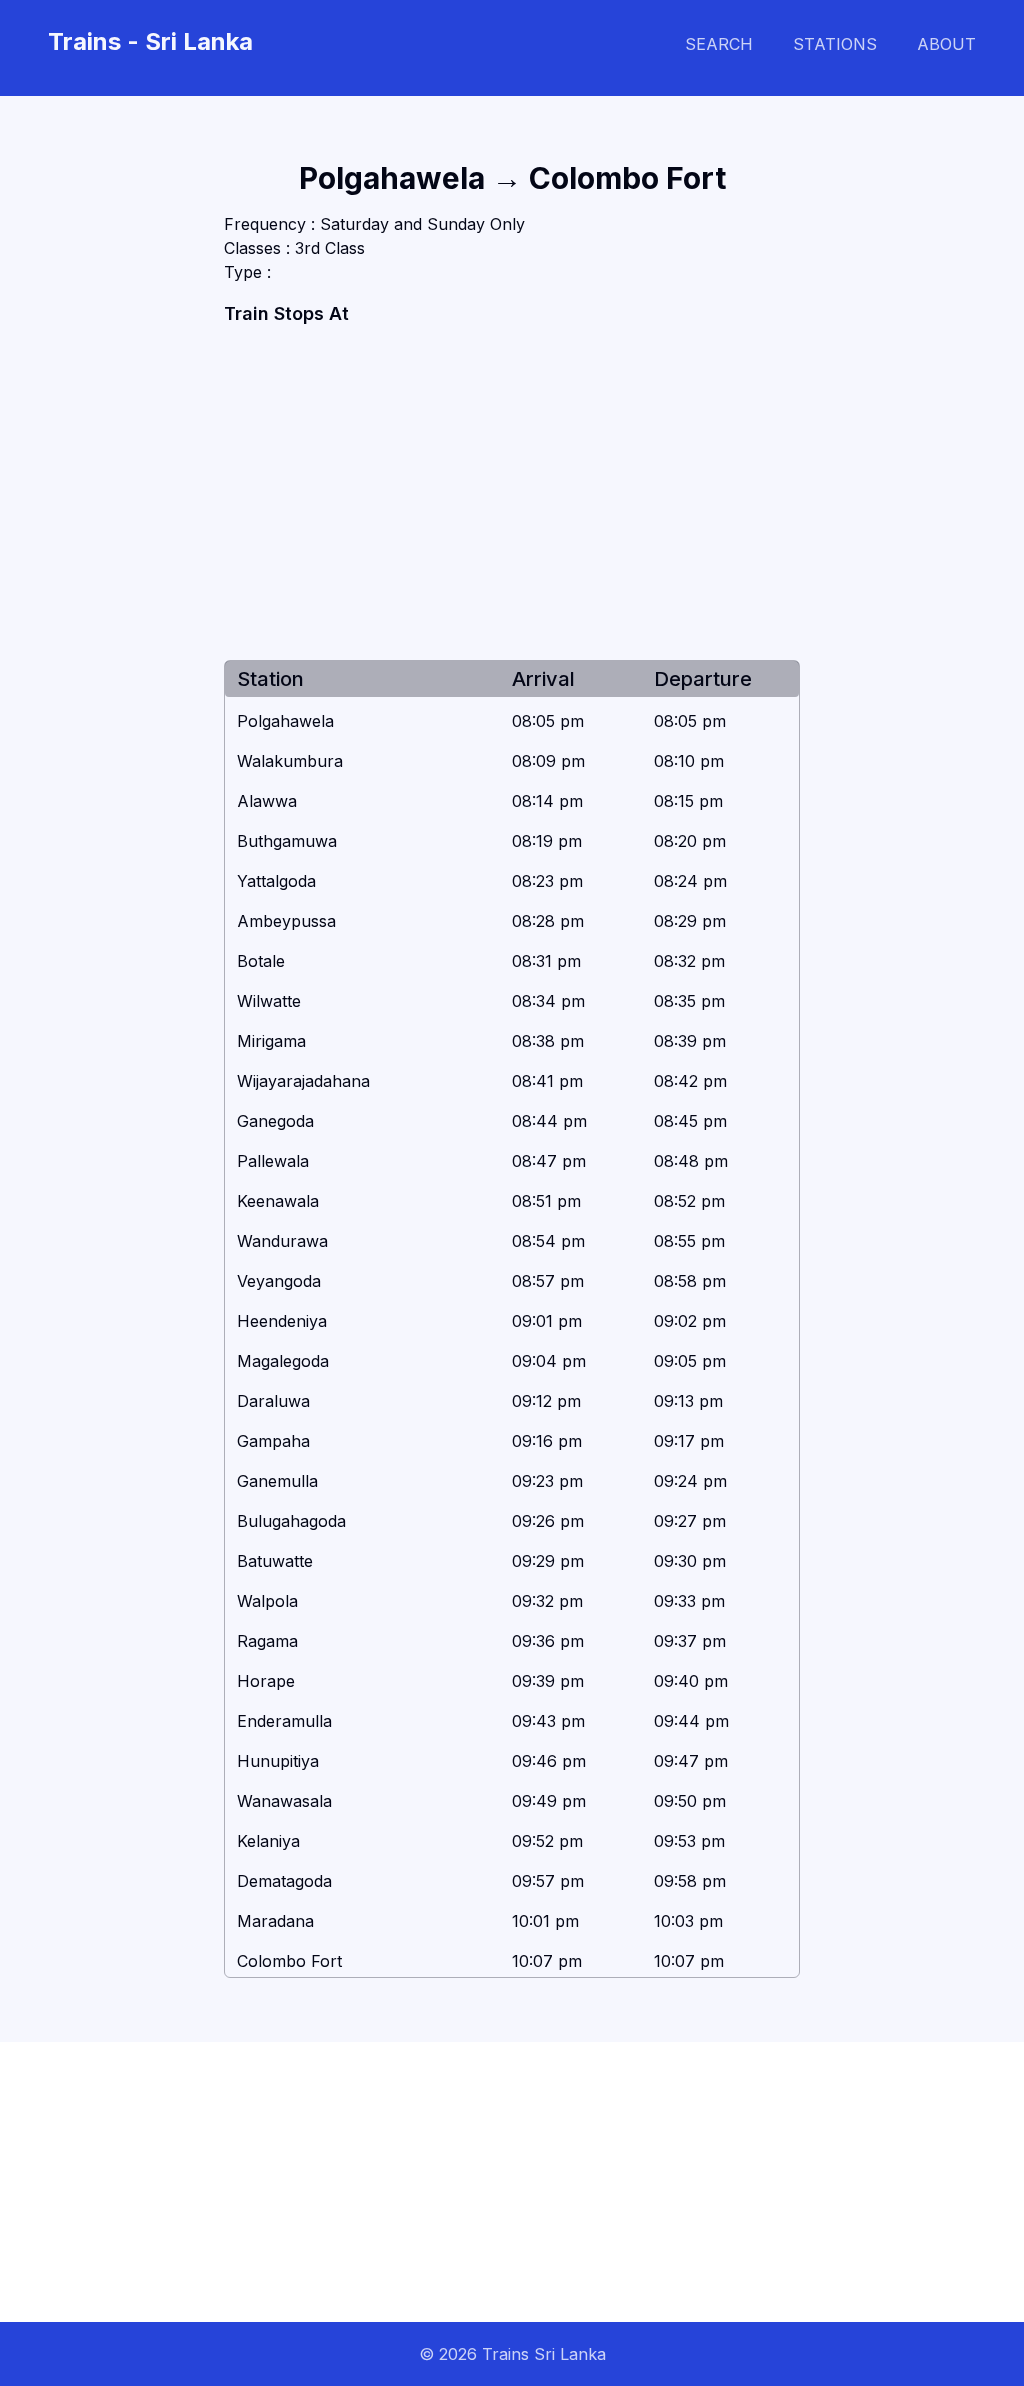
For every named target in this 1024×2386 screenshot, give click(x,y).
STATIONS (835, 44)
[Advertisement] (512, 494)
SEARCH (719, 44)
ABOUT (946, 44)
